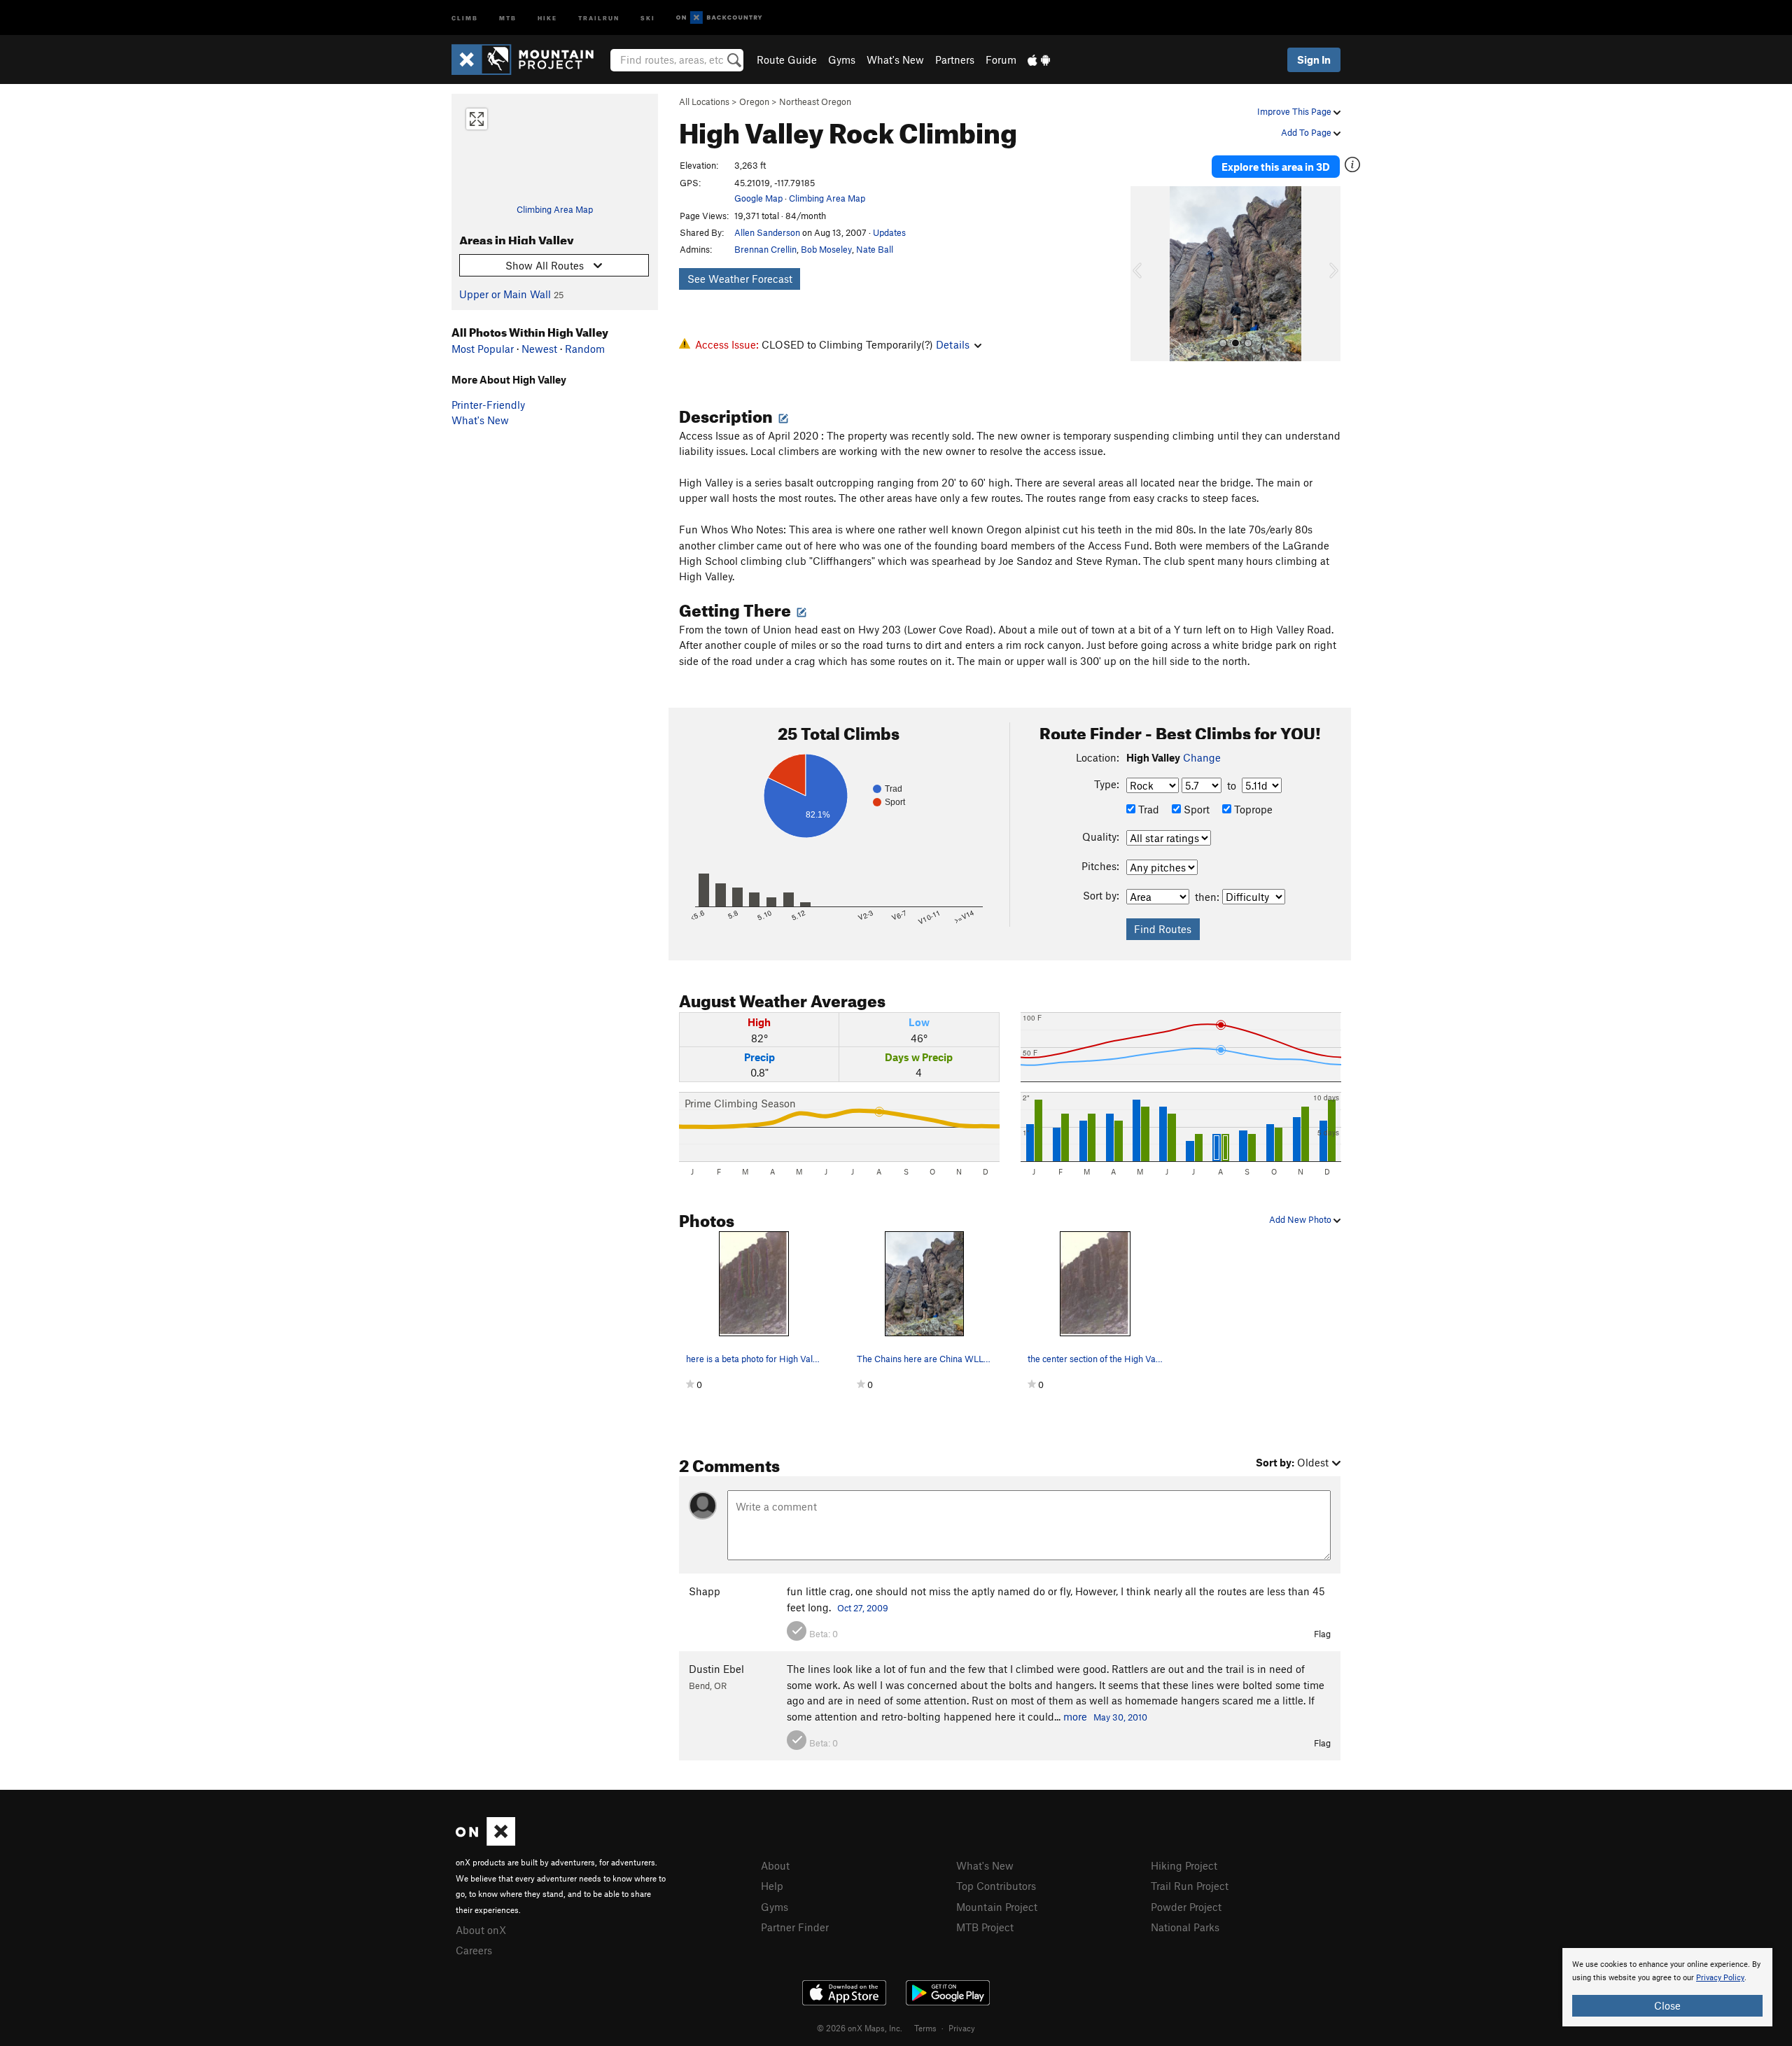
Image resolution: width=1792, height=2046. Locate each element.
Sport (1195, 809)
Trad (1147, 809)
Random (585, 349)
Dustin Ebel (716, 1669)
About (775, 1865)
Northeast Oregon (815, 101)
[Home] (530, 59)
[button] (1144, 274)
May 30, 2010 (1120, 1717)
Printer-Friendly (488, 405)
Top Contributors (996, 1886)
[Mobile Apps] (1039, 59)
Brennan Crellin (765, 249)
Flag (1322, 1634)
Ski (648, 17)
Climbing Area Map (555, 209)
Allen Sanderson (767, 232)
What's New (895, 59)
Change (1202, 757)
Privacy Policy (1720, 1978)
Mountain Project (997, 1907)
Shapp (705, 1591)
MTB (508, 17)
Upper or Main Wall (505, 294)
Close (1667, 2005)
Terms (925, 2028)
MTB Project (985, 1927)
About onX (481, 1930)
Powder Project (1186, 1907)
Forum (1001, 59)
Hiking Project (1184, 1865)
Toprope (1252, 809)
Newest (539, 349)
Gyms (842, 59)
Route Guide (787, 59)
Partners (955, 59)
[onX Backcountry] (719, 18)
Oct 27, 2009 (863, 1608)
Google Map (758, 198)
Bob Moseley (826, 249)
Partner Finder (795, 1927)
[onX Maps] (485, 1842)
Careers (474, 1950)
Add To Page (1307, 132)
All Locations (704, 101)
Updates (889, 232)
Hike (547, 17)
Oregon (754, 101)
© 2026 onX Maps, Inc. (860, 2028)
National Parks (1185, 1927)
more (1075, 1716)
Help (772, 1886)
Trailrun (599, 17)
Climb (465, 17)
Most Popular (483, 349)
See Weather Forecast (740, 279)
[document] (1667, 1987)
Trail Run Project (1190, 1886)
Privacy (962, 2028)
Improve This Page (1295, 111)
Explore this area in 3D (1276, 167)
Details (953, 344)
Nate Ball (875, 249)
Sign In (1314, 59)
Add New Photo (1301, 1219)
